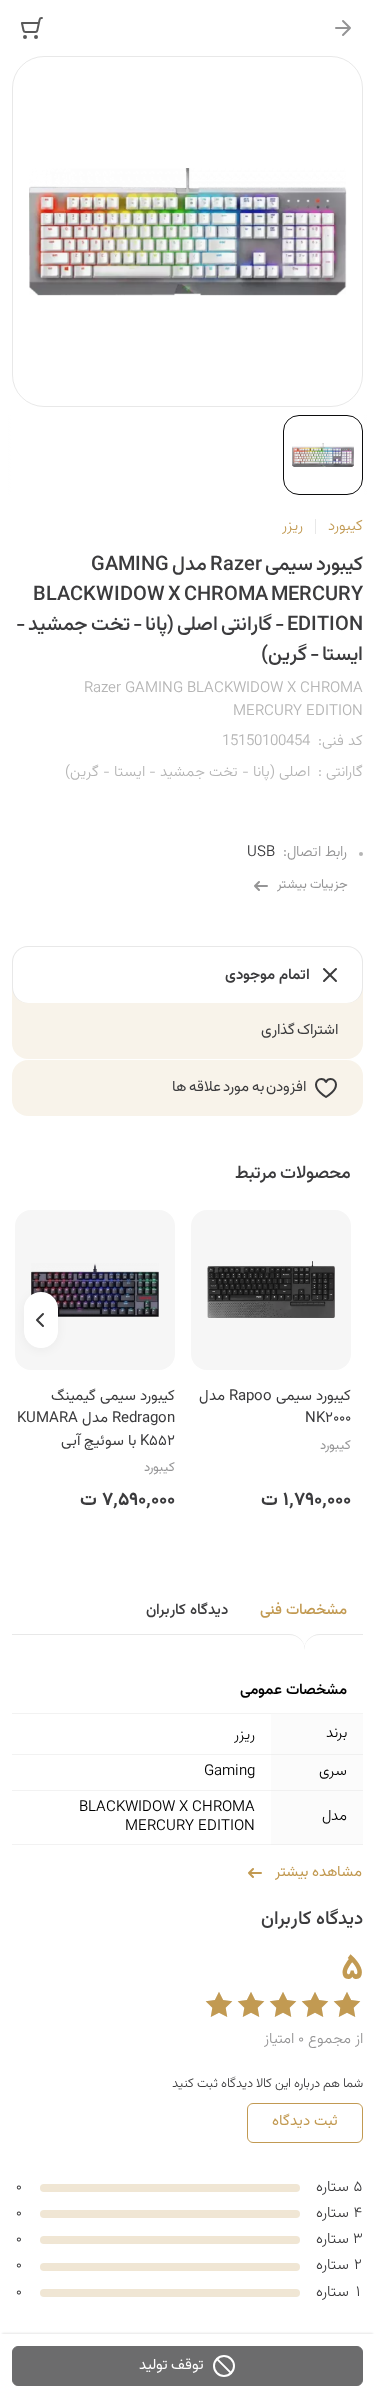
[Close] (343, 28)
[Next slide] (41, 1320)
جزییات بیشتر (312, 885)
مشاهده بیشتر (318, 1872)
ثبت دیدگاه (305, 2121)
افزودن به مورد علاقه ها (239, 1087)
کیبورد (345, 526)
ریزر (292, 526)
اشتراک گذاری (300, 1030)
